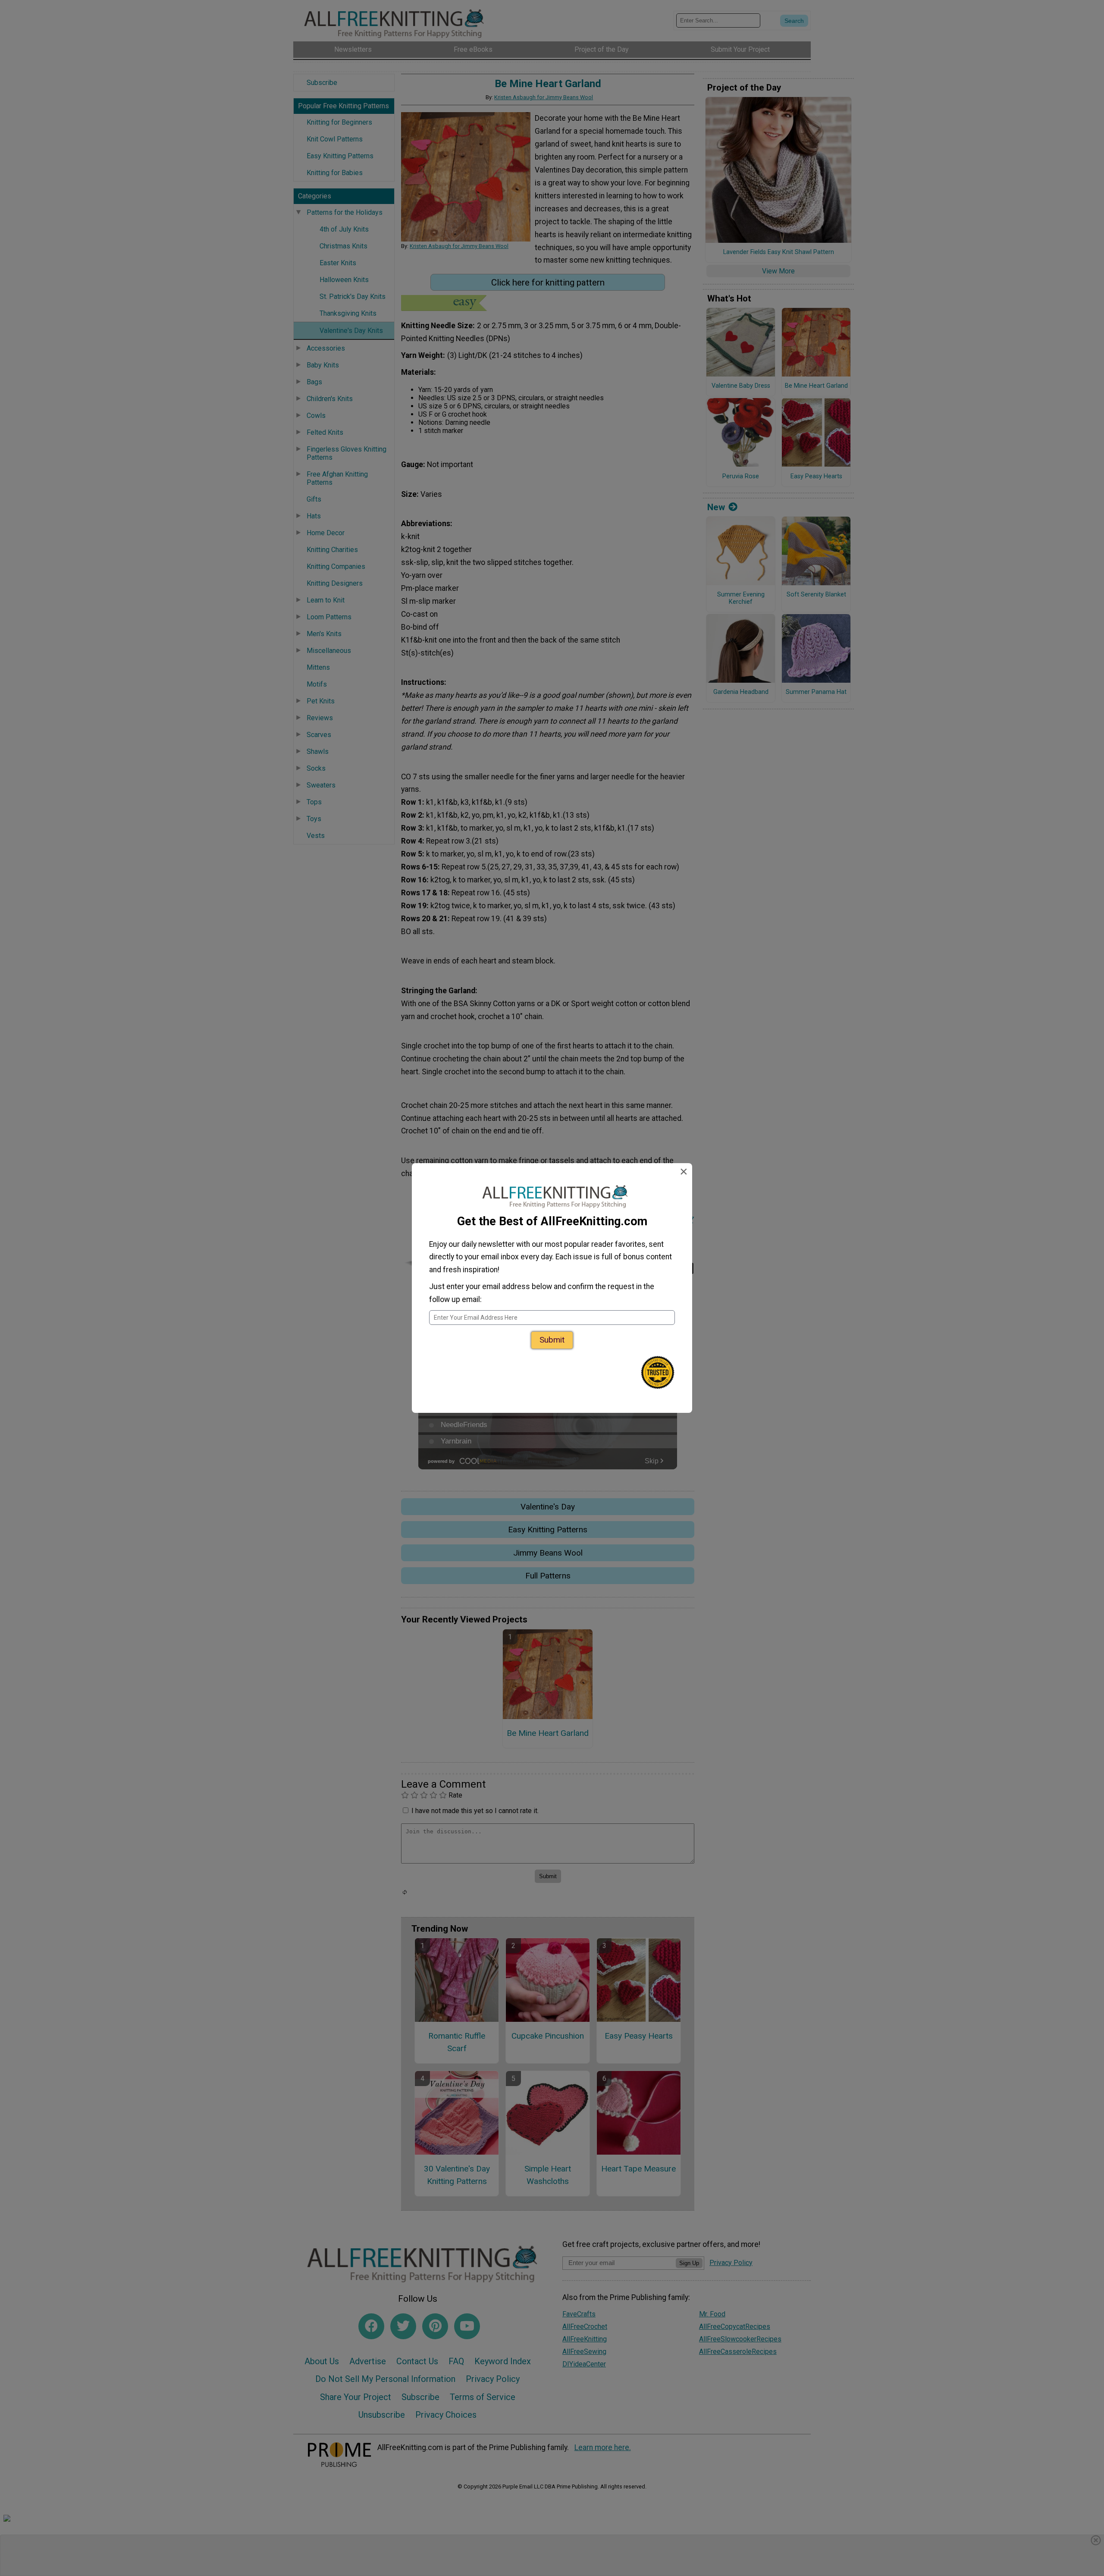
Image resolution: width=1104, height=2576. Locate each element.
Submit (552, 1340)
